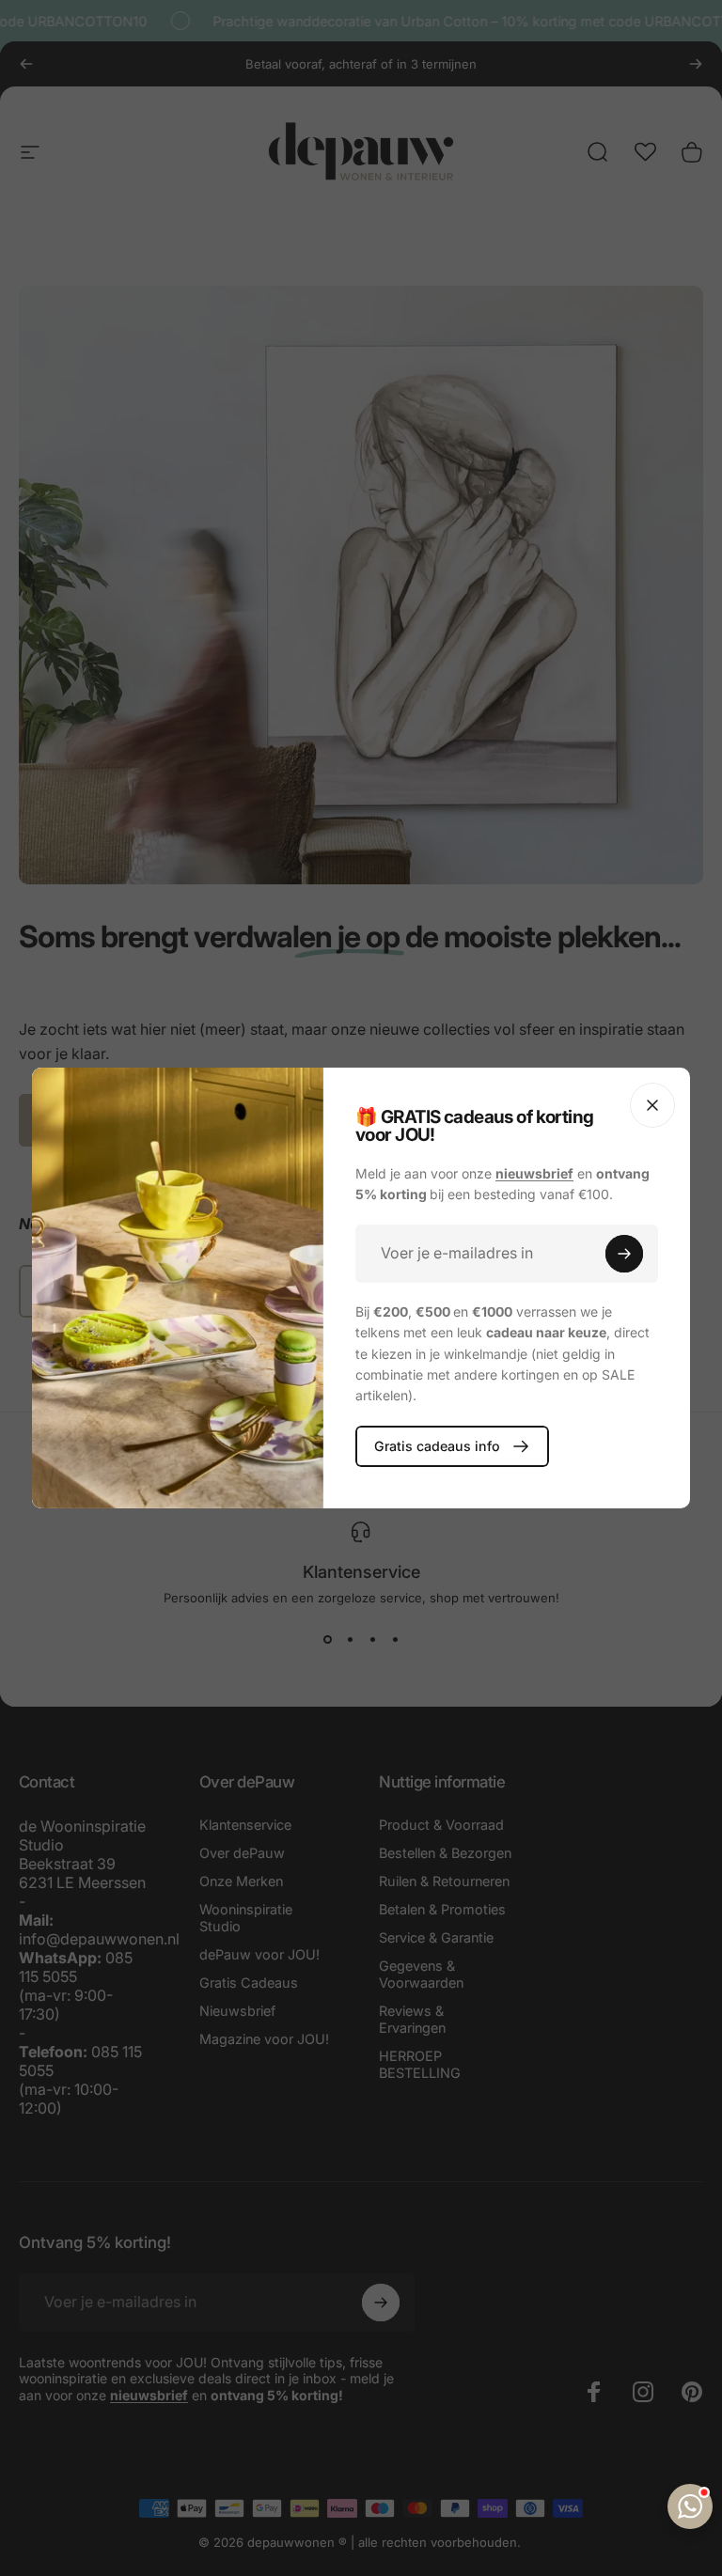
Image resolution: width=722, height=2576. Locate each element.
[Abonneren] (624, 1254)
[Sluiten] (652, 1105)
